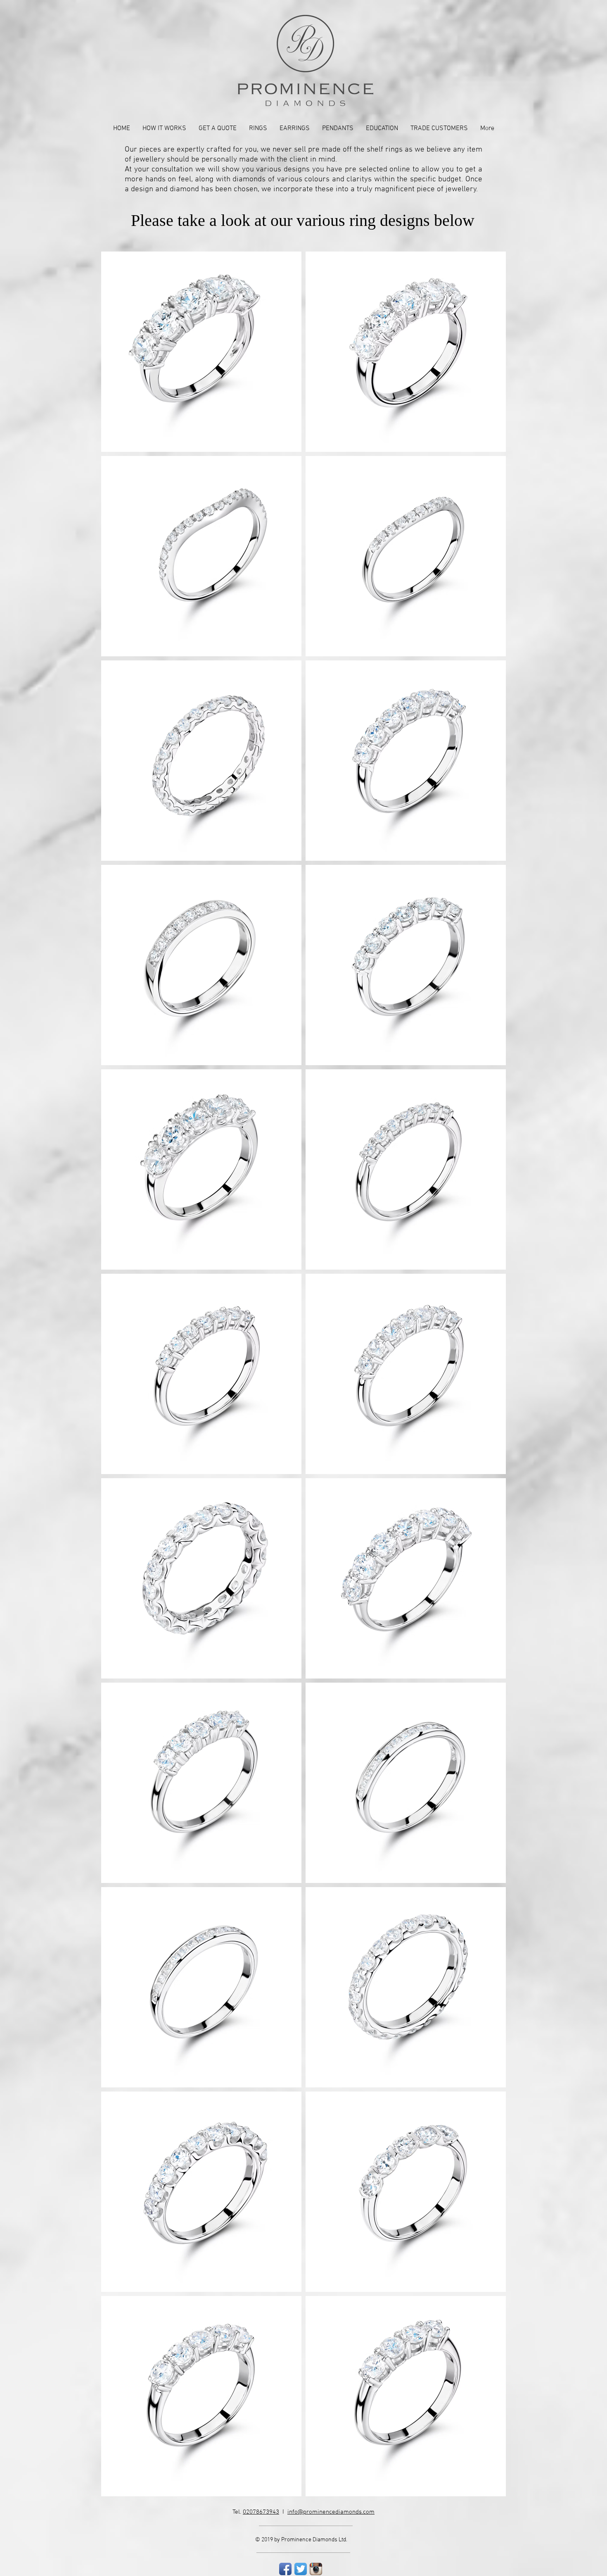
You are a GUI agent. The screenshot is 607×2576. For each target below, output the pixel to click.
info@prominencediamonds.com (331, 2512)
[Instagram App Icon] (316, 2569)
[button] (258, 129)
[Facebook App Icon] (285, 2569)
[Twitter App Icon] (301, 2569)
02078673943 (261, 2512)
